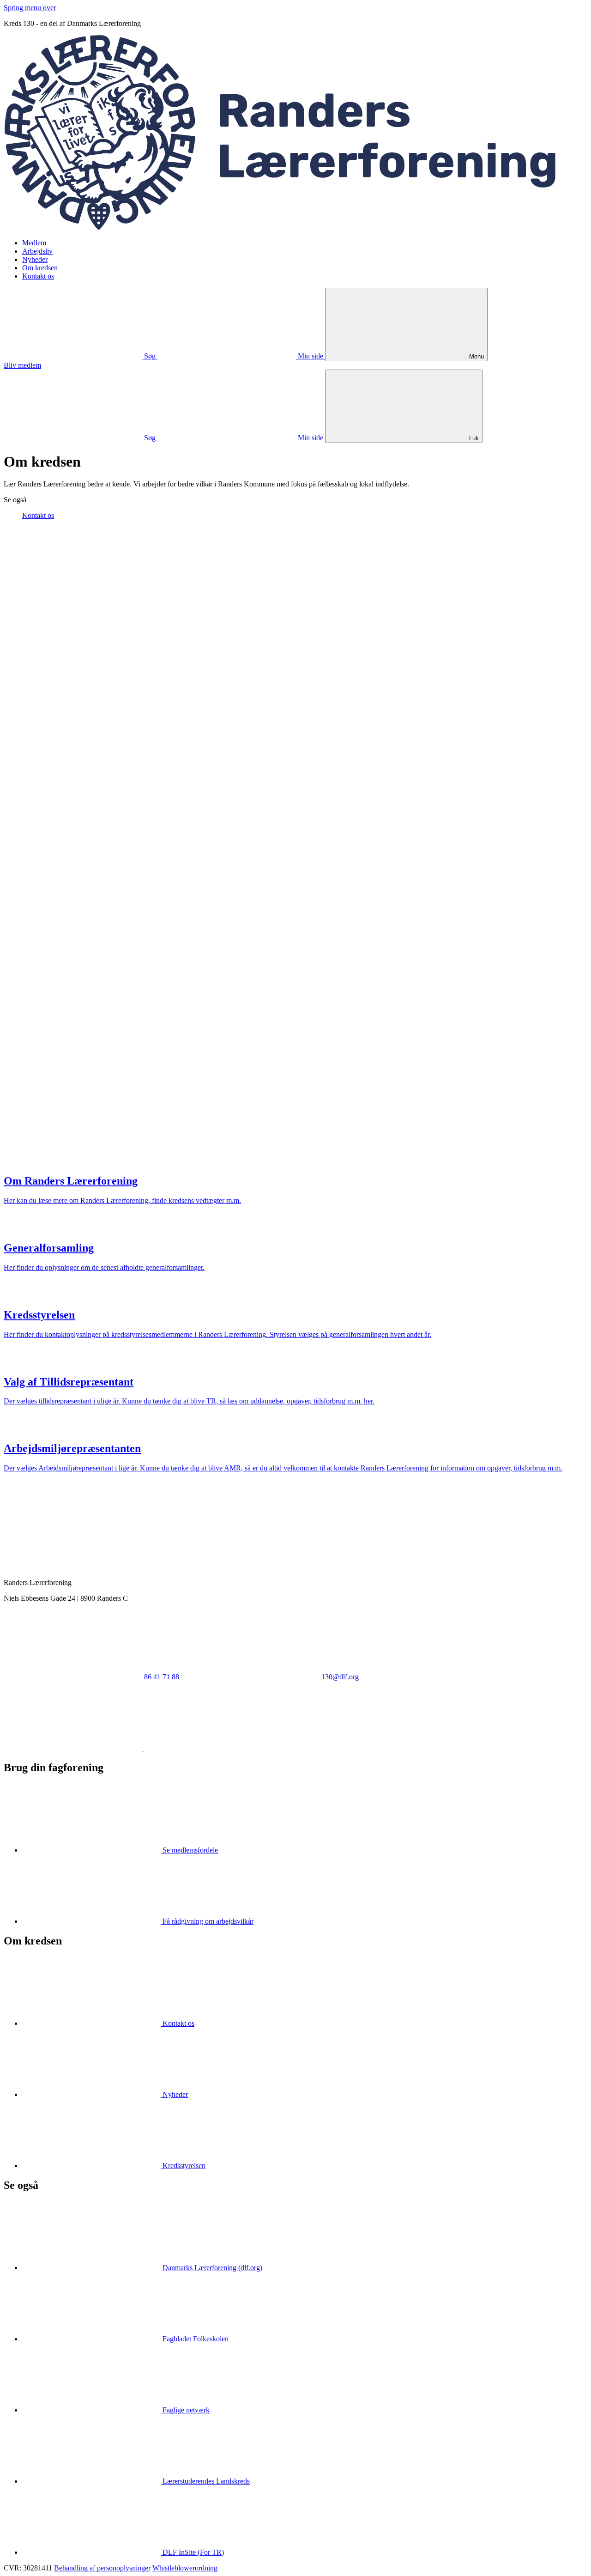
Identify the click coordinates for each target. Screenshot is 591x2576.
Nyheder (35, 259)
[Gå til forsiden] (295, 227)
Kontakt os (38, 276)
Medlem (34, 243)
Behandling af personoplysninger (102, 2568)
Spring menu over (30, 8)
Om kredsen (40, 268)
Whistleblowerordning (185, 2568)
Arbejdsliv (37, 251)
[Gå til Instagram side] (213, 1748)
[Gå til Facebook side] (74, 1748)
